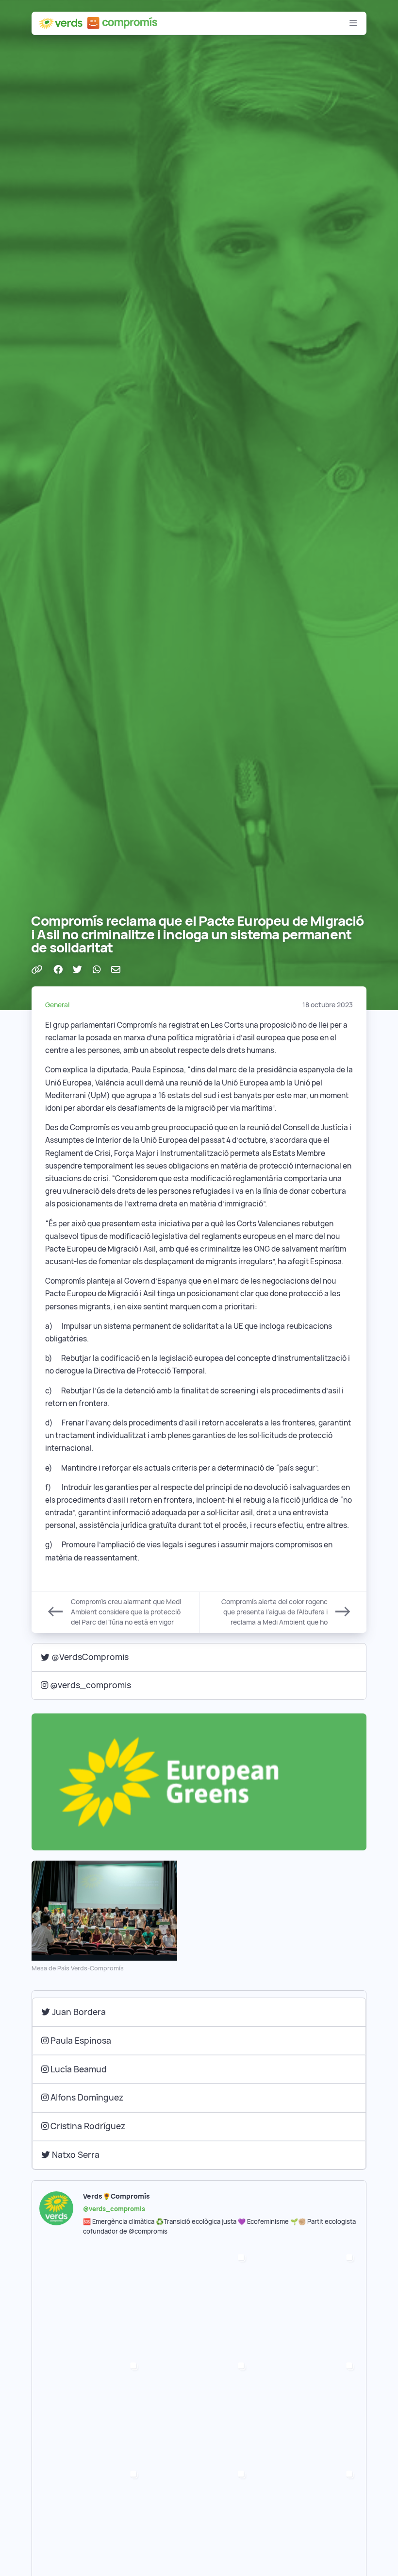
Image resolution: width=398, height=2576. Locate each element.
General (57, 1005)
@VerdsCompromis (90, 1657)
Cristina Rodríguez (87, 2126)
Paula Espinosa (80, 2041)
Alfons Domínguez (86, 2097)
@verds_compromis (91, 1685)
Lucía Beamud (78, 2069)
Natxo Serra (75, 2155)
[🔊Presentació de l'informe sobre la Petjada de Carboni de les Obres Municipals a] (199, 2517)
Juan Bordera (78, 2012)
